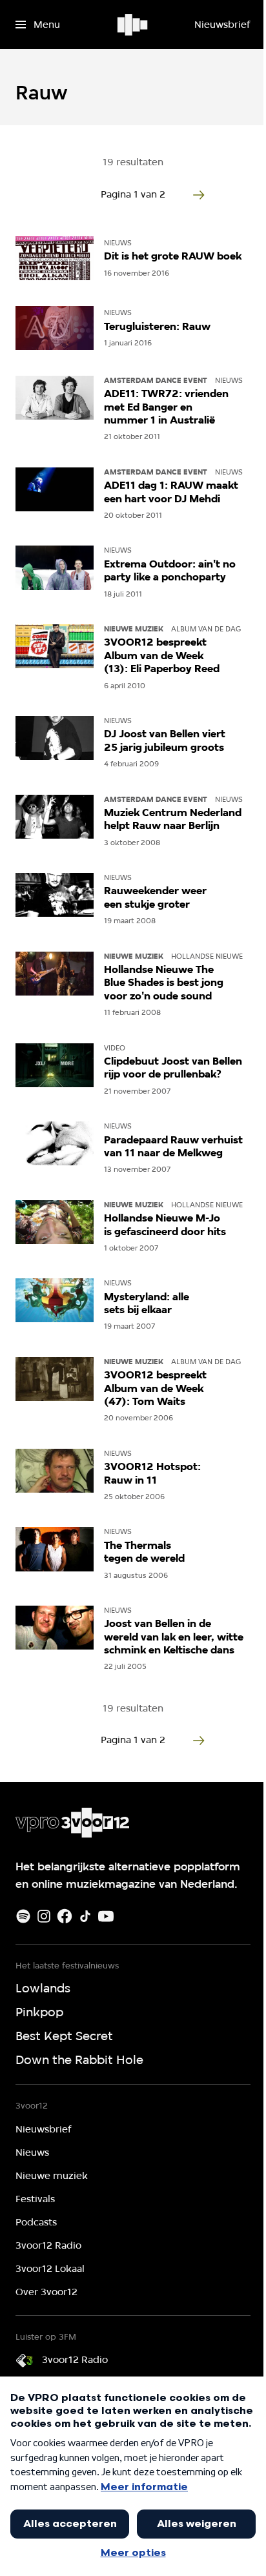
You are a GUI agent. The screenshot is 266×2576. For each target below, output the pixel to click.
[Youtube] (106, 1916)
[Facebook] (65, 1916)
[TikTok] (85, 1916)
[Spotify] (23, 1916)
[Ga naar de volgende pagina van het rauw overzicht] (199, 195)
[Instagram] (44, 1916)
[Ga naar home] (133, 25)
